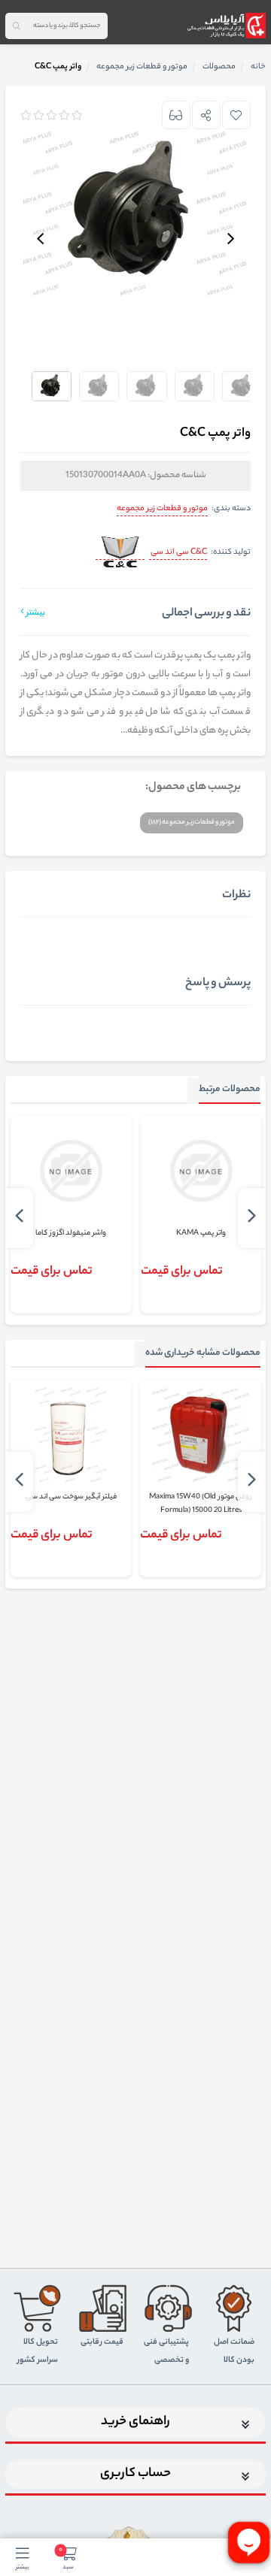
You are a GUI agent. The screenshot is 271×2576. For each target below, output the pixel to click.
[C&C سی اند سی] (120, 553)
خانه (258, 67)
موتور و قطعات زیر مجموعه (162, 509)
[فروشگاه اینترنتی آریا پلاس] (226, 26)
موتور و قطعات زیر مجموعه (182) (192, 822)
